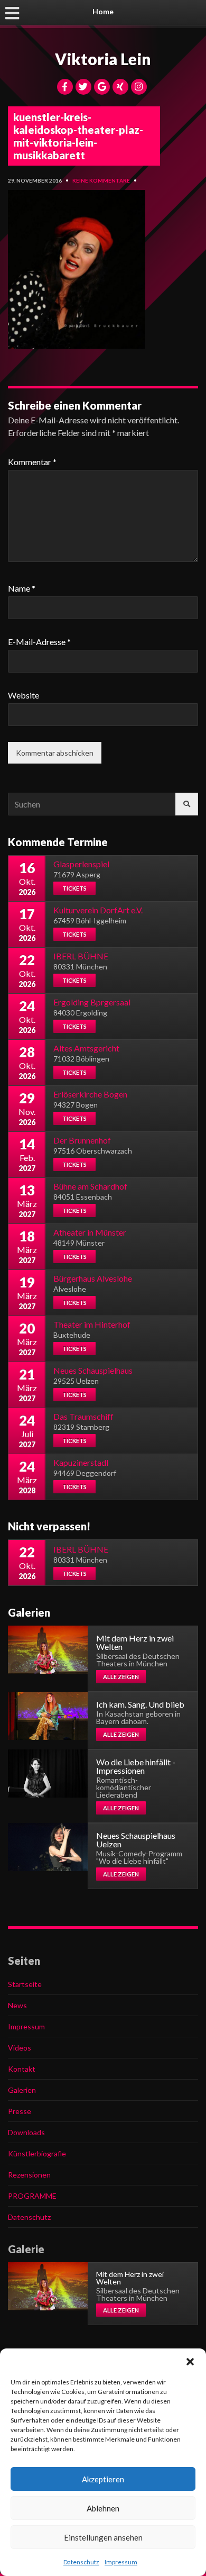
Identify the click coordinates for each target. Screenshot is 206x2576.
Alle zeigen (121, 1677)
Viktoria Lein (103, 59)
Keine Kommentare (101, 180)
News (17, 2005)
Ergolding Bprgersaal (92, 1002)
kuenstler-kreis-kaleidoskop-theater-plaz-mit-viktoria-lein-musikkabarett (78, 136)
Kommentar (32, 462)
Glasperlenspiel (81, 864)
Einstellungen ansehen (103, 2537)
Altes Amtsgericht (86, 1048)
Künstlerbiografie (37, 2153)
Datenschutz (81, 2562)
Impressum (121, 2562)
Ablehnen (103, 2508)
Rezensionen (29, 2175)
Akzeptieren (103, 2479)
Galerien (22, 2090)
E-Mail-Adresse (39, 642)
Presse (20, 2111)
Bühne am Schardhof (90, 1186)
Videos (20, 2048)
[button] (190, 2362)
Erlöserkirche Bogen (90, 1094)
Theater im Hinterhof (92, 1324)
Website (24, 695)
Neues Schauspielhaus (93, 1370)
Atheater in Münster (90, 1232)
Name (22, 588)
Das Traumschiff (83, 1416)
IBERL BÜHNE (81, 956)
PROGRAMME (32, 2196)
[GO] (187, 804)
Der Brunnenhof (82, 1140)
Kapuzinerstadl (81, 1462)
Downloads (26, 2132)
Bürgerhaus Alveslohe (93, 1278)
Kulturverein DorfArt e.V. (98, 910)
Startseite (25, 1984)
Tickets (74, 888)
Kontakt (22, 2069)
